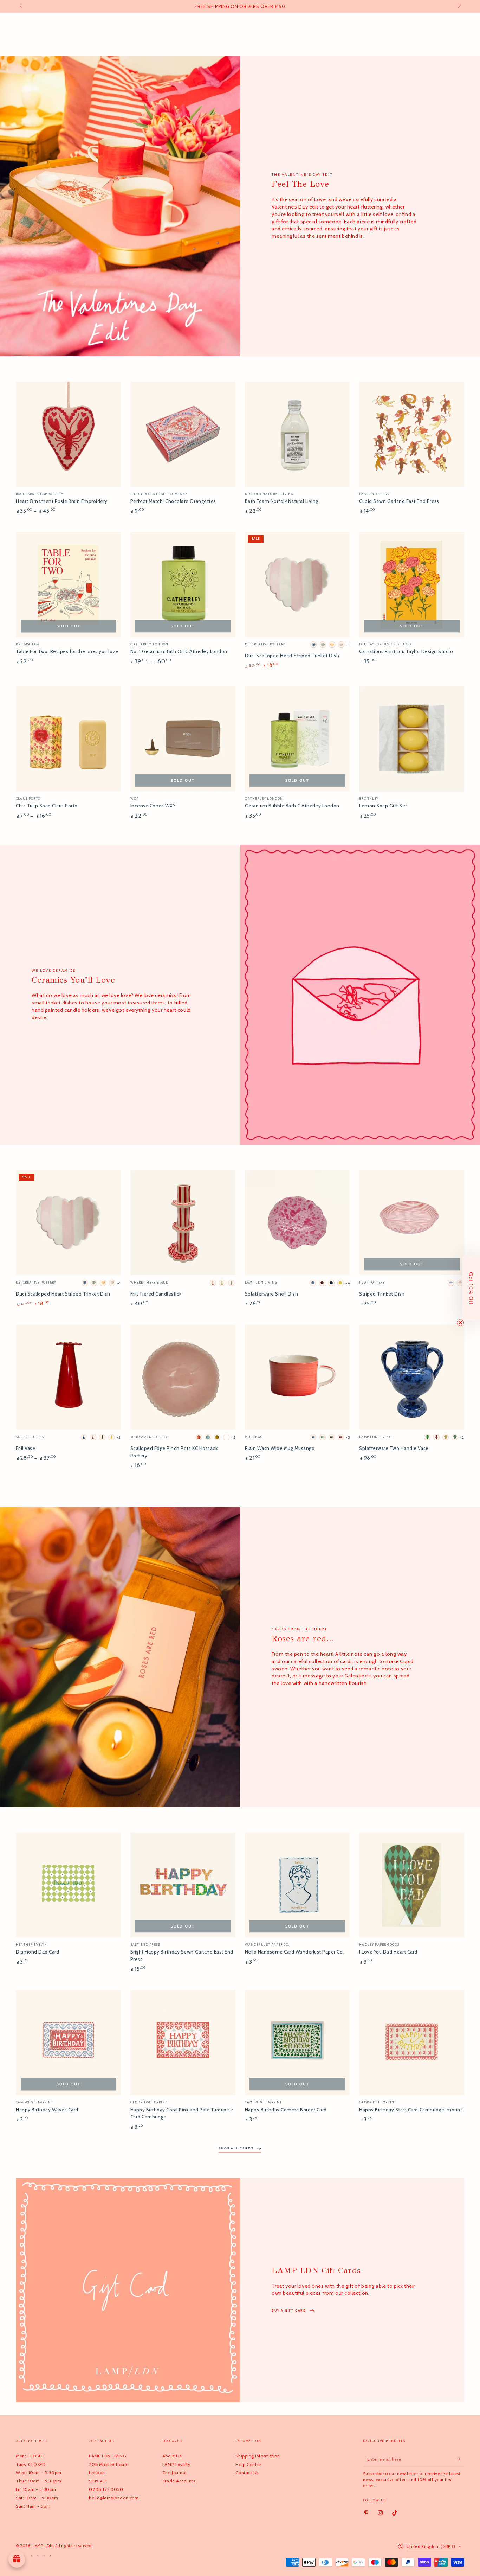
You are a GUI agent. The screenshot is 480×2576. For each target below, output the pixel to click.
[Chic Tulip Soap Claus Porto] (68, 739)
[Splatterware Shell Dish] (297, 1223)
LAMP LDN (43, 2546)
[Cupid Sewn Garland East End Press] (412, 434)
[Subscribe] (460, 2459)
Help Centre (248, 2464)
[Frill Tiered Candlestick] (183, 1223)
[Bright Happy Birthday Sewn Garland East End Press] (183, 1885)
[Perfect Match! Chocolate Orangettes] (183, 434)
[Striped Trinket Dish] (412, 1223)
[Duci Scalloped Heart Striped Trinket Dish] (297, 585)
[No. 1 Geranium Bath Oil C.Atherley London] (183, 585)
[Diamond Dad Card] (68, 1885)
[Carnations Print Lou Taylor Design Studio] (412, 585)
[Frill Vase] (68, 1377)
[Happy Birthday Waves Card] (68, 2043)
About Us (172, 2456)
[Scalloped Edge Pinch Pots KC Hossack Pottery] (183, 1377)
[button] (471, 1288)
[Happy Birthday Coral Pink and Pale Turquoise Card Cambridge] (183, 2043)
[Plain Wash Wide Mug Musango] (297, 1377)
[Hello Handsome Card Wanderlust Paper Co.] (297, 1885)
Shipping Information (258, 2456)
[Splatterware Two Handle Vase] (412, 1377)
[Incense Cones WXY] (183, 739)
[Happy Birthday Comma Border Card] (297, 2043)
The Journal (174, 2472)
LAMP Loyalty (176, 2464)
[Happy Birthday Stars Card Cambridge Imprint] (412, 2043)
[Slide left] (21, 6)
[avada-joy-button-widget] (17, 2559)
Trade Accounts (179, 2481)
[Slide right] (459, 6)
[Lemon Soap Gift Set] (412, 739)
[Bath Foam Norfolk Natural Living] (297, 434)
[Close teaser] (460, 1323)
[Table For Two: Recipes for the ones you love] (68, 585)
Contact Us (247, 2472)
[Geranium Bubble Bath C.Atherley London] (297, 739)
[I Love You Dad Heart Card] (412, 1885)
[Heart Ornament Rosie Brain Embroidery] (68, 434)
